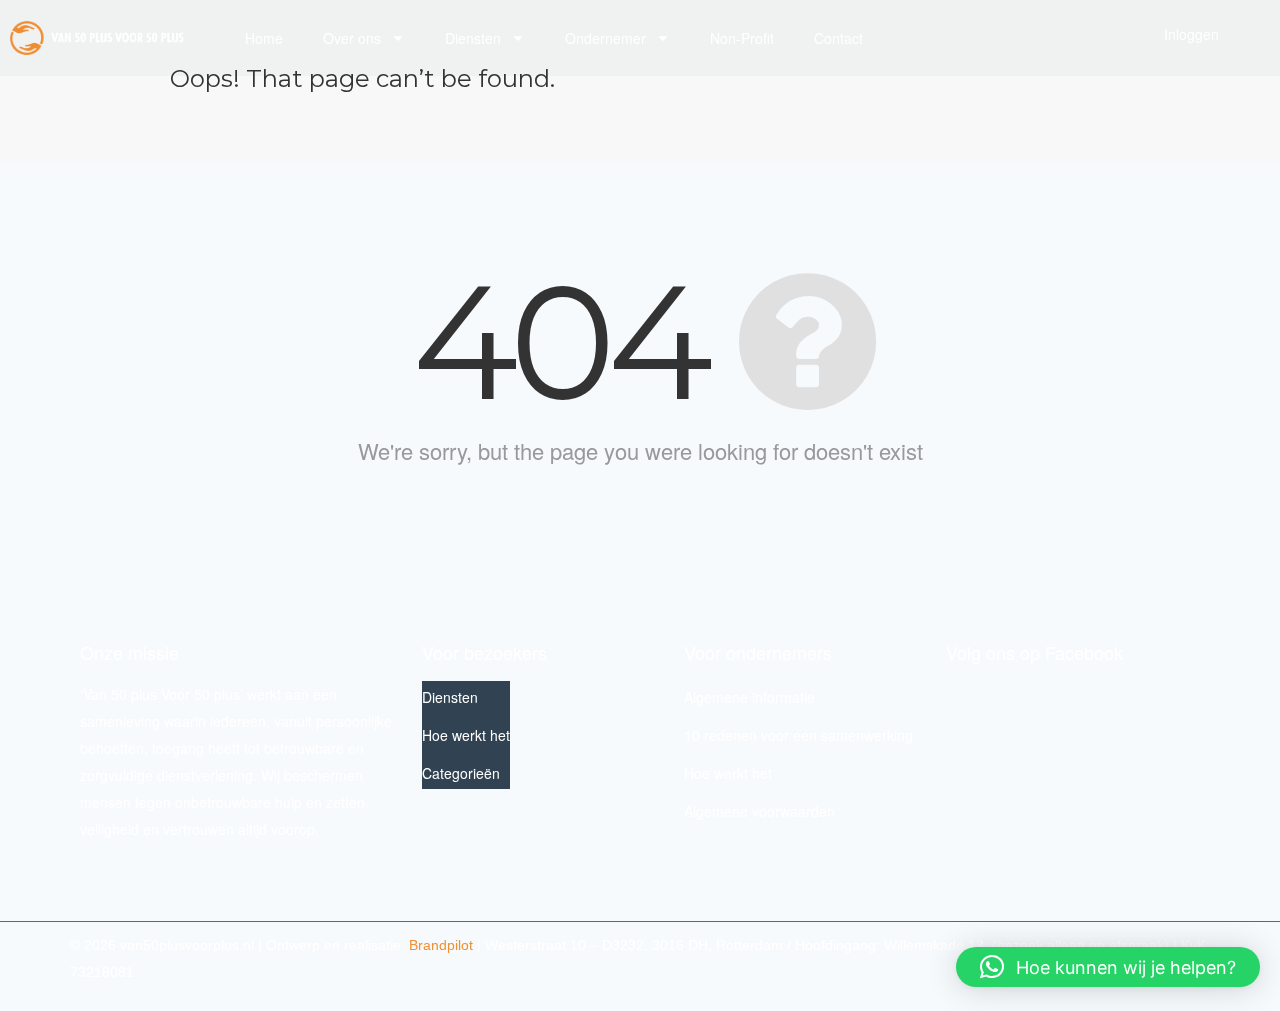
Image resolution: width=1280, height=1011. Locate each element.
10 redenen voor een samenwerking (798, 735)
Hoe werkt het (466, 735)
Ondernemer (605, 38)
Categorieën (461, 773)
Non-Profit (742, 38)
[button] (1108, 967)
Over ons (352, 38)
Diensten (473, 38)
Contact (838, 38)
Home (264, 38)
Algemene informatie (749, 697)
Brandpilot (441, 945)
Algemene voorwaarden (759, 811)
